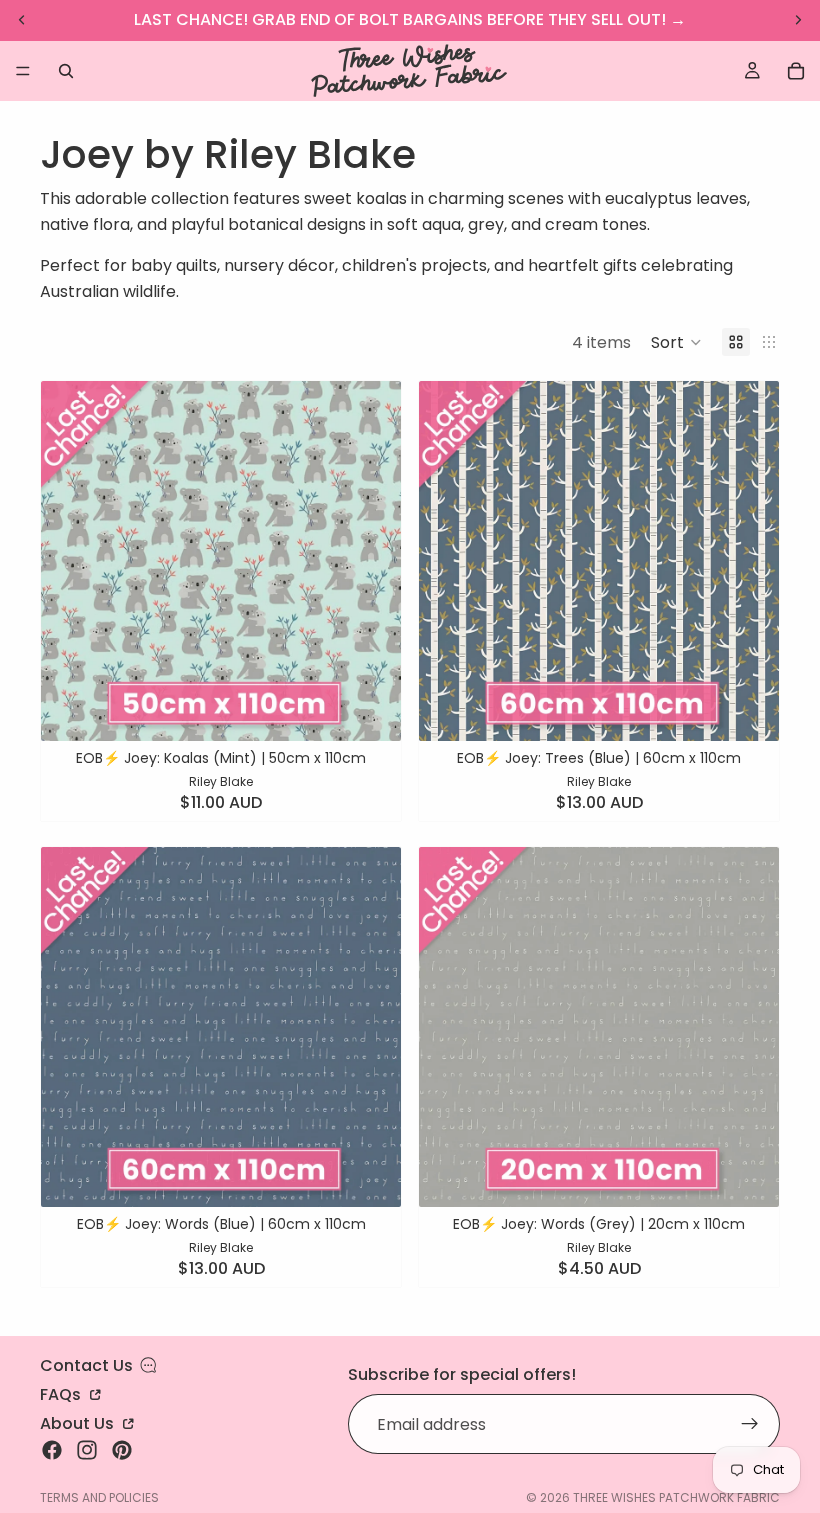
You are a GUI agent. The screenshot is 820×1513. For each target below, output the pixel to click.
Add (387, 710)
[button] (676, 342)
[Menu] (23, 71)
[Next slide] (371, 561)
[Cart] (796, 71)
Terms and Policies (99, 1497)
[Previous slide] (71, 561)
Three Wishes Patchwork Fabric (676, 1497)
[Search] (66, 71)
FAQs (62, 1393)
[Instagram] (87, 1450)
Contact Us (86, 1365)
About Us (79, 1422)
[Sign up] (750, 1425)
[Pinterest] (122, 1450)
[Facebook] (52, 1450)
